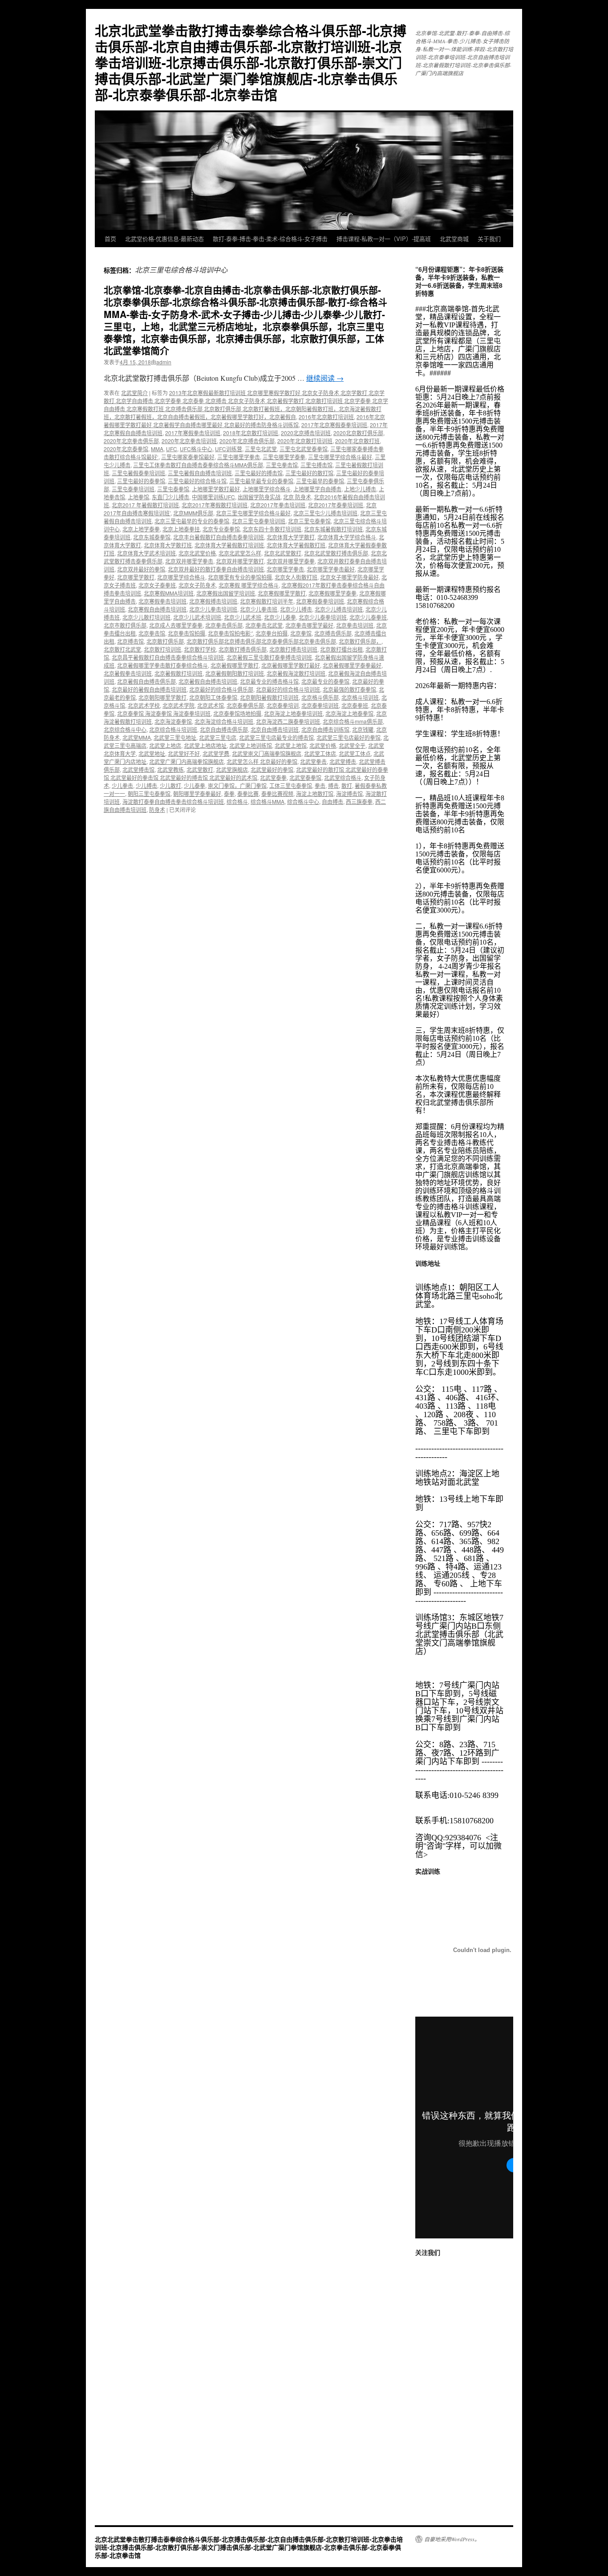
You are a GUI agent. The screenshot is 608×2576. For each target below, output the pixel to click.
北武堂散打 (200, 769)
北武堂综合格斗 (343, 777)
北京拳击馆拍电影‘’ (230, 633)
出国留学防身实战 (259, 497)
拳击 (320, 785)
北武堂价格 (323, 745)
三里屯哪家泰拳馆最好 (188, 457)
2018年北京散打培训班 (251, 433)
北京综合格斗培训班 (173, 729)
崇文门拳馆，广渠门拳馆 (237, 785)
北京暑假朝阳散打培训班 (235, 673)
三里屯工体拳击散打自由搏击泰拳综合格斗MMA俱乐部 (198, 465)
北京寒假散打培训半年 (267, 601)
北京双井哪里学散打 (240, 561)
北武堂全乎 (352, 745)
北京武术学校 (144, 705)
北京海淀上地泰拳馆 (349, 713)
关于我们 (489, 238)
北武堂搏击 (343, 761)
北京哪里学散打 (136, 577)
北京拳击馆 (152, 633)
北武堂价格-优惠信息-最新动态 (164, 238)
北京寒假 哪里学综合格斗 (249, 585)
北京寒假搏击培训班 (213, 601)
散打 (347, 785)
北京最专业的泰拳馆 (325, 681)
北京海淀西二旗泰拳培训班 (288, 721)
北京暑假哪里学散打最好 (291, 665)
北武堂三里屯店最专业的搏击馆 (276, 737)
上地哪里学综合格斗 (267, 489)
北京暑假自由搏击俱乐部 (146, 681)
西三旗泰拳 (359, 801)
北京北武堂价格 (197, 553)
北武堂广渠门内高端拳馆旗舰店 (186, 761)
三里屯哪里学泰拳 (284, 457)
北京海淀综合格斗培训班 (224, 721)
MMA (157, 449)
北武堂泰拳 (273, 777)
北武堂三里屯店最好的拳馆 (349, 737)
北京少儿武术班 (243, 617)
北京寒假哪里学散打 (282, 593)
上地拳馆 (138, 497)
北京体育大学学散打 (291, 537)
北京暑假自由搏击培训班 (208, 681)
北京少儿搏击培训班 (339, 609)
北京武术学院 (178, 705)
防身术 (157, 809)
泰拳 (229, 793)
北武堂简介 (134, 393)
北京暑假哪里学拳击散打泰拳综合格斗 (162, 665)
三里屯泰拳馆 (173, 489)
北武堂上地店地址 (205, 745)
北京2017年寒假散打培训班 (215, 505)
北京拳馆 (301, 633)
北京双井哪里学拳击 (189, 561)
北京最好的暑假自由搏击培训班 (149, 689)
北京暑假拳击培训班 (128, 673)
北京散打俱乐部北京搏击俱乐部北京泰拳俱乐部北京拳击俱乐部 (261, 641)
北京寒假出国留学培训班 (226, 593)
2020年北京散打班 (357, 441)
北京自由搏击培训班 (275, 729)
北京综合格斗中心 (125, 729)
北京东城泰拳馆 (152, 537)
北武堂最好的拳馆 (272, 769)
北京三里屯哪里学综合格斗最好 (253, 513)
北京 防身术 (297, 497)
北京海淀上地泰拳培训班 (293, 713)
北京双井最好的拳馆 (141, 569)
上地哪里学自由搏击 (317, 489)
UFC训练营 (229, 449)
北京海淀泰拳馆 (173, 721)
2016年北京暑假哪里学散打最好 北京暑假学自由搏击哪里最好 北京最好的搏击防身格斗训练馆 (244, 421)
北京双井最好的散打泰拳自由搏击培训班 (216, 569)
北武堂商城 (454, 238)
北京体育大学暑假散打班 (296, 545)
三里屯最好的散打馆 (309, 473)
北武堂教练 (170, 769)
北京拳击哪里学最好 (309, 625)
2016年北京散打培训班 (326, 417)
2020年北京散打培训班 (305, 441)
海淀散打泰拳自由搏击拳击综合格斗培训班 (173, 801)
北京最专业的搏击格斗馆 (269, 681)
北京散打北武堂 (122, 649)
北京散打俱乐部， (360, 641)
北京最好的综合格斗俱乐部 (221, 689)
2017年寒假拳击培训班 (193, 433)
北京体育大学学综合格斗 (347, 537)
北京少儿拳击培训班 (213, 609)
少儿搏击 (146, 785)
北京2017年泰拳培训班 (336, 505)
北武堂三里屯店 (218, 737)
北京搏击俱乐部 (333, 633)
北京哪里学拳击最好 (331, 569)
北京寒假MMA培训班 (169, 593)
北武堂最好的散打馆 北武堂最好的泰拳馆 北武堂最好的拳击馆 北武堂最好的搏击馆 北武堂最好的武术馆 (246, 773)
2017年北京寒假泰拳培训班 (334, 425)
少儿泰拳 (195, 785)
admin (164, 362)
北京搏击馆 (130, 641)
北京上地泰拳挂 (181, 529)
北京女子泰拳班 (157, 585)
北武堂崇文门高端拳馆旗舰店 (267, 753)
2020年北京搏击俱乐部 (247, 441)
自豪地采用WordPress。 (452, 2539)
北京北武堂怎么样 (240, 553)
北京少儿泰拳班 (368, 617)
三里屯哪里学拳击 (239, 457)
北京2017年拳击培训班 (278, 505)
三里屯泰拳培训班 (133, 489)
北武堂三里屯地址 (175, 737)
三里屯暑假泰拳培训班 (138, 473)
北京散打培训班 (162, 649)
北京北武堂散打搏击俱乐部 (336, 553)
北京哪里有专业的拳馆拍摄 (240, 577)
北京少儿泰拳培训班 (323, 617)
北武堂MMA (137, 737)
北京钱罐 (363, 729)
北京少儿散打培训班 (146, 617)
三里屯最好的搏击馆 (259, 473)
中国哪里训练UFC (213, 497)
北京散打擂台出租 (341, 649)
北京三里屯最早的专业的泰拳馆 (192, 521)
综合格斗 (237, 801)
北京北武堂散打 (283, 553)
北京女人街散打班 (296, 577)
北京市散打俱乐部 (125, 625)
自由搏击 (332, 801)
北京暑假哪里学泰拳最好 (352, 665)
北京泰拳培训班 (320, 705)
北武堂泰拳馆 (305, 777)
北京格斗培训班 (360, 697)
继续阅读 (325, 378)
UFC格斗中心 (196, 449)
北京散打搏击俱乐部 (243, 649)
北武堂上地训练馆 (251, 745)
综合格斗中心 (303, 801)
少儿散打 (170, 785)
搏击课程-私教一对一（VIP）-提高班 (384, 238)
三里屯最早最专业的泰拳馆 (261, 481)
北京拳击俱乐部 (224, 625)
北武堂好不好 (184, 753)
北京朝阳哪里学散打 (162, 697)
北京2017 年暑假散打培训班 (145, 505)
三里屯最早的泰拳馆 (320, 481)
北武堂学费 (216, 753)
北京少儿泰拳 (280, 617)
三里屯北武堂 (261, 449)
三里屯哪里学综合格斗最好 (340, 457)
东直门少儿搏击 (170, 497)
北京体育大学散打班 (168, 545)
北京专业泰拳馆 (221, 529)
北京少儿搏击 (296, 609)
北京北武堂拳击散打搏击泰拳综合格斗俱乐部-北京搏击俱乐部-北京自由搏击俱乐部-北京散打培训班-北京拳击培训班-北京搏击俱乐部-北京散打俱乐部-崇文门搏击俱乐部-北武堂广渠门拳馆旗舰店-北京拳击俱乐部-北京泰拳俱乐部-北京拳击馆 (251, 62)
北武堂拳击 (313, 761)
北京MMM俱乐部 (193, 513)
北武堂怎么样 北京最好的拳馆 (262, 761)
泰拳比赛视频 (277, 793)
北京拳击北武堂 (264, 625)
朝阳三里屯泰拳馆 (149, 793)
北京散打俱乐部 (165, 641)
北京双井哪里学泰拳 (291, 561)
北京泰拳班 (355, 705)
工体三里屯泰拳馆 (291, 785)
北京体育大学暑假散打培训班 (229, 545)
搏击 (333, 785)
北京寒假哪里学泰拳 (332, 593)
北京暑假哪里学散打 (235, 665)
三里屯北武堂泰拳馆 (304, 449)
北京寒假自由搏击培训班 (157, 609)
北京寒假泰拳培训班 (320, 601)
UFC (172, 449)
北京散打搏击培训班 (293, 649)
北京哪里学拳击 (285, 569)
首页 (110, 238)
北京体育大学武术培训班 (146, 553)
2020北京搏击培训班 (306, 433)
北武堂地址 (152, 753)
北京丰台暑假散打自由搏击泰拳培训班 (219, 537)
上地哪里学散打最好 (216, 489)
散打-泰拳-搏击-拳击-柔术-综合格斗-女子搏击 (270, 238)
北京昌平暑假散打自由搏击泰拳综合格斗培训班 (168, 657)
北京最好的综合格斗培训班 (288, 689)
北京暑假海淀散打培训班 (296, 673)
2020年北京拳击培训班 (189, 441)
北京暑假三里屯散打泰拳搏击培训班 (269, 657)
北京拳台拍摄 (272, 633)
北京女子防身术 (197, 585)
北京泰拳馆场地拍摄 (237, 713)
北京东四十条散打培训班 (272, 529)
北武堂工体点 (355, 753)
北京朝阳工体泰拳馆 (213, 697)
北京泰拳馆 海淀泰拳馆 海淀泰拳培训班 (164, 713)
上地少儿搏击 (360, 489)
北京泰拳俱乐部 (245, 705)
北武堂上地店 (165, 745)
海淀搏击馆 (349, 793)
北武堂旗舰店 (232, 769)
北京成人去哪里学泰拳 (176, 625)
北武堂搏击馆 (138, 769)
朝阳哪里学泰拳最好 (197, 793)
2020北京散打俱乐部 (358, 433)
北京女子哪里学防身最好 (349, 577)
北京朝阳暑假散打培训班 (269, 697)
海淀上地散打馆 (315, 793)
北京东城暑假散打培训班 (333, 529)
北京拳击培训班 (355, 625)
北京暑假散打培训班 (178, 673)
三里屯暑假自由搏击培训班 (200, 473)
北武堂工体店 (320, 753)
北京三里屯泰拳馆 (309, 521)
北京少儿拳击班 (259, 609)
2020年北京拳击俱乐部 (131, 441)
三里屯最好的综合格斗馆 (197, 481)
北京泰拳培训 (283, 705)
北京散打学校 (200, 649)
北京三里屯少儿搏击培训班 (325, 513)
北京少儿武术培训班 (197, 617)
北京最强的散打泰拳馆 (349, 689)
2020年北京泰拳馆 (126, 449)
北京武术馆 (211, 705)
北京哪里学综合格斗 (181, 577)
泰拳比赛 (248, 793)
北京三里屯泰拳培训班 (259, 521)
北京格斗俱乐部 (320, 697)
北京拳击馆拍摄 (186, 633)
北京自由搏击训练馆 (325, 729)
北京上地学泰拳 (141, 529)
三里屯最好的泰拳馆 (141, 481)
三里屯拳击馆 (282, 465)
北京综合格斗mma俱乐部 (353, 721)
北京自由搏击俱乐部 (224, 729)
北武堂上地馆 (291, 745)
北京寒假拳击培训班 (162, 601)
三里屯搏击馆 (316, 465)
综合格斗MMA (268, 801)
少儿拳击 (122, 785)
